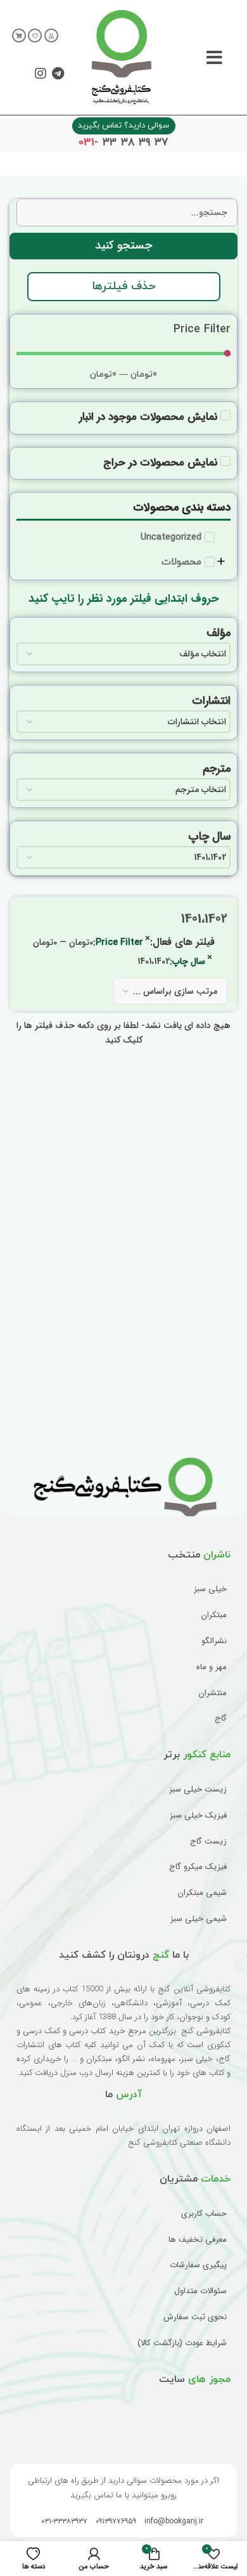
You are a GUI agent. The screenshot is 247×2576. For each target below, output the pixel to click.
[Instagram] (41, 74)
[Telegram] (58, 74)
